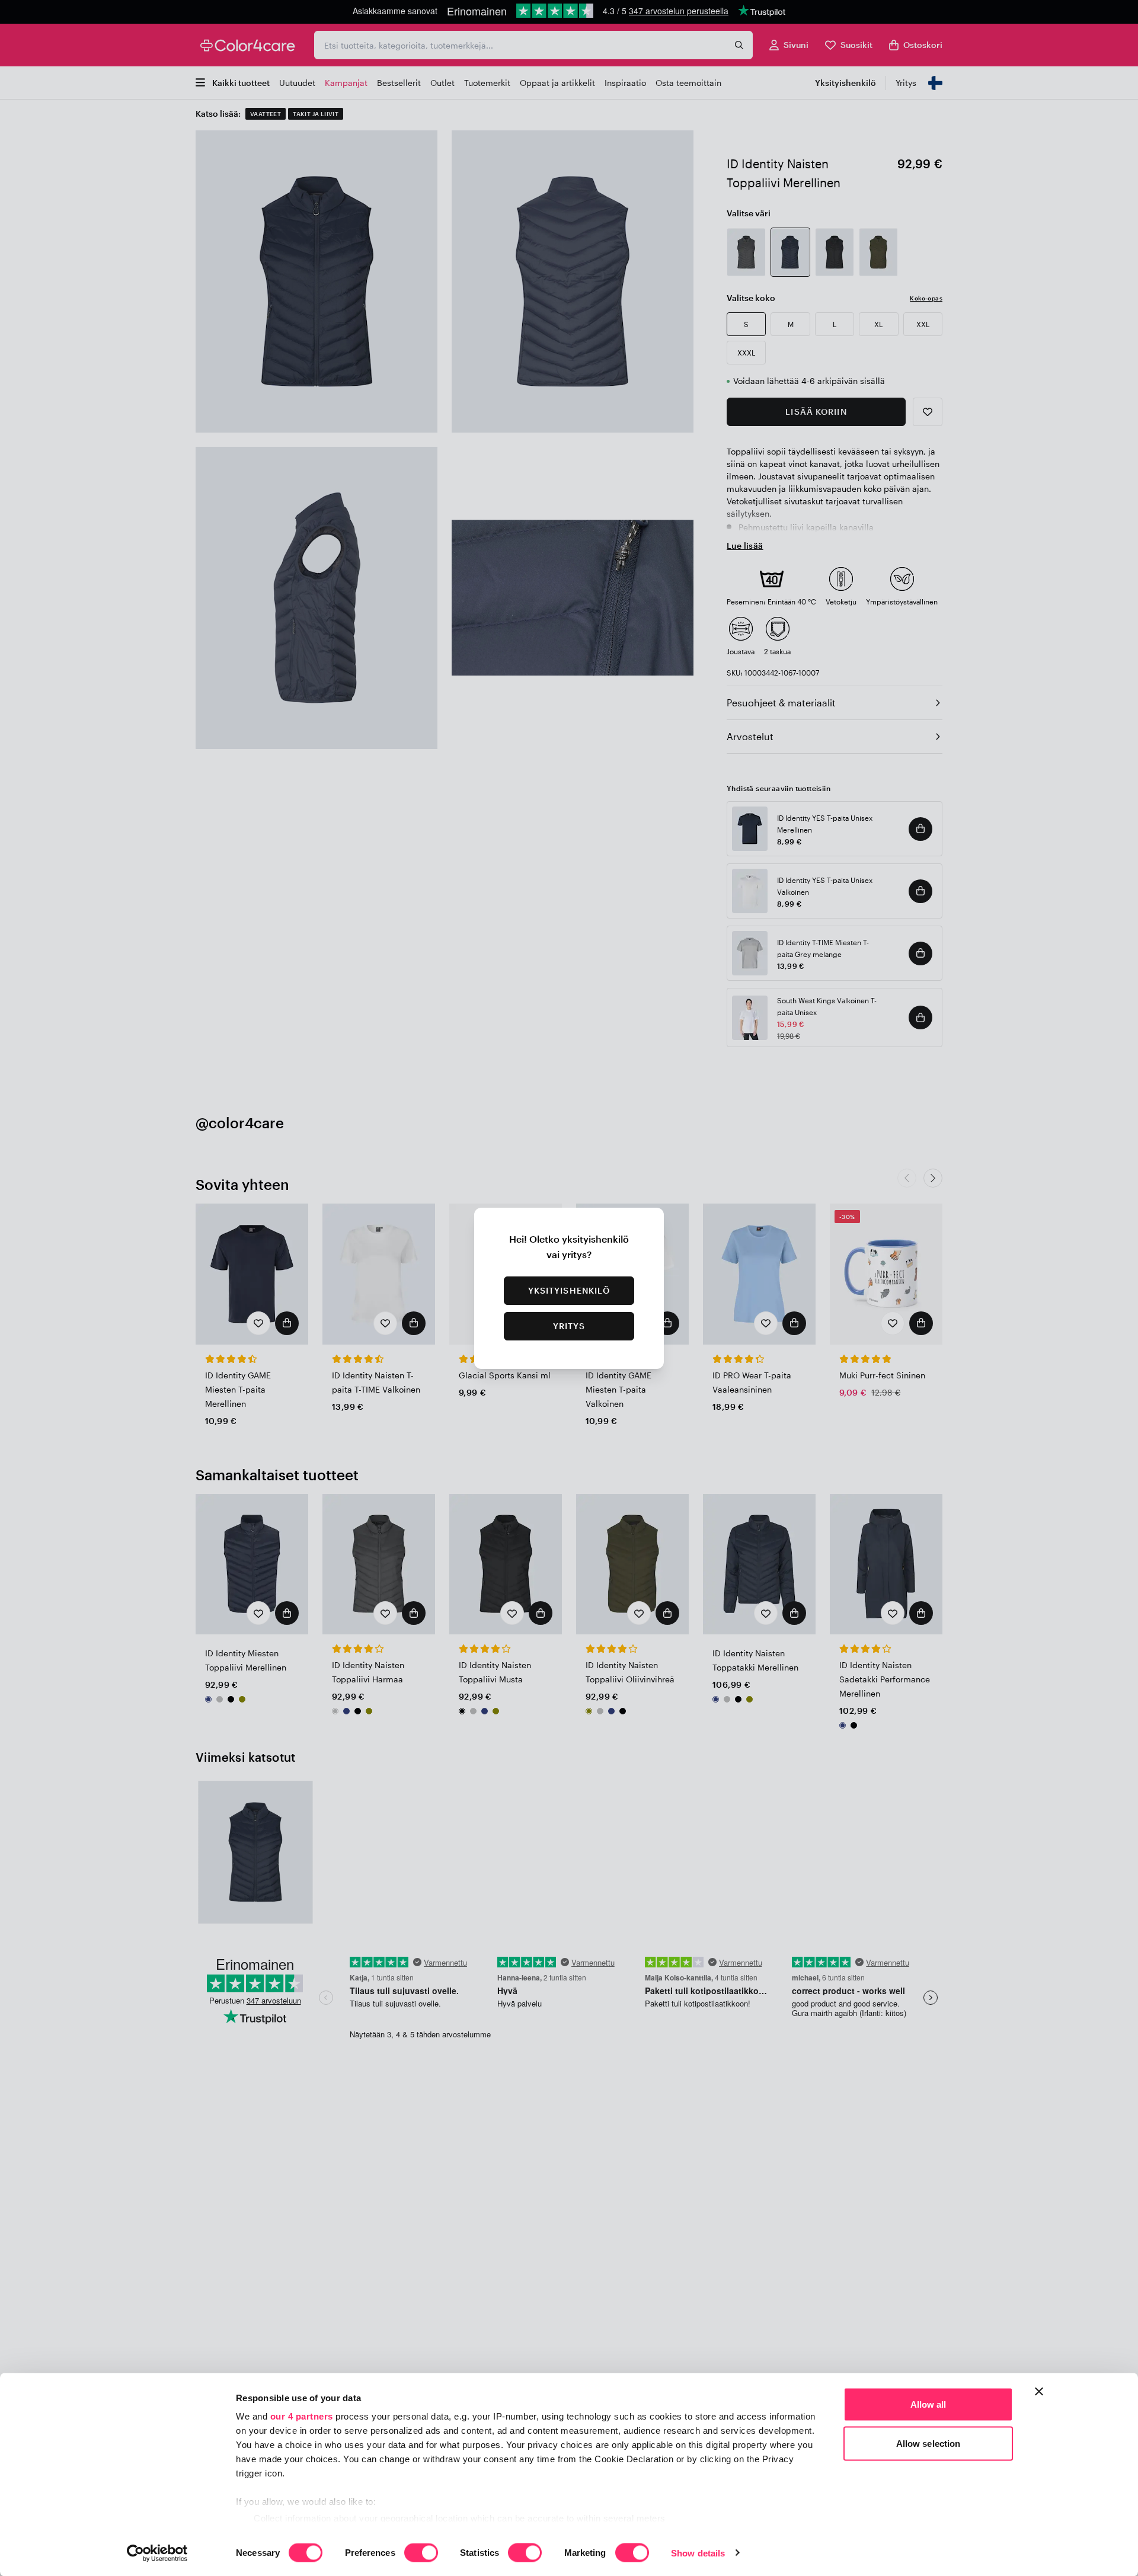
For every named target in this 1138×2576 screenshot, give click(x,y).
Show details (698, 2553)
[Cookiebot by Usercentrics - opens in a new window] (157, 2553)
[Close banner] (1039, 2392)
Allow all (928, 2404)
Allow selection (928, 2443)
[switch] (421, 2553)
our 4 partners (302, 2416)
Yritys (569, 1326)
